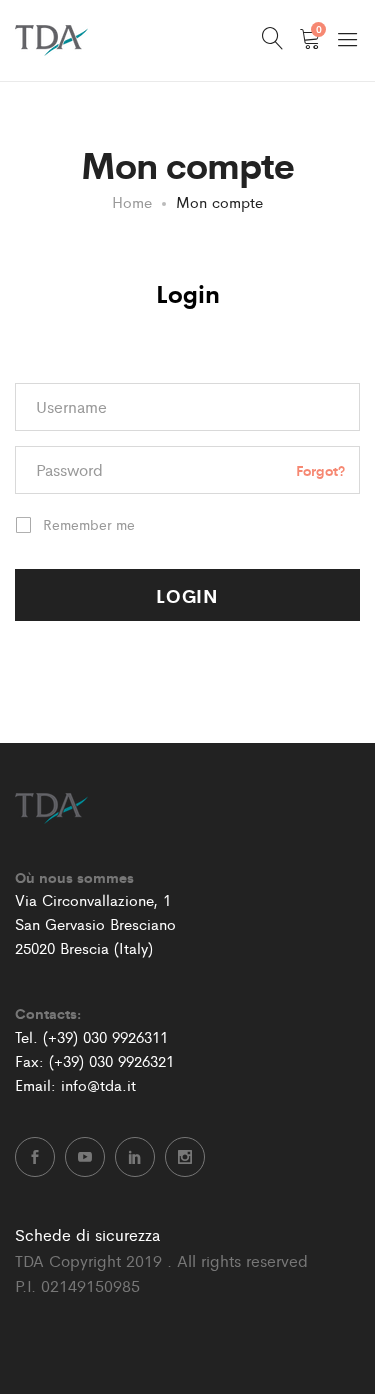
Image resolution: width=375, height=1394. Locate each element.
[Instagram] (185, 1157)
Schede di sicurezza (87, 1234)
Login (188, 292)
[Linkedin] (135, 1157)
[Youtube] (85, 1157)
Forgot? (320, 469)
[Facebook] (35, 1157)
